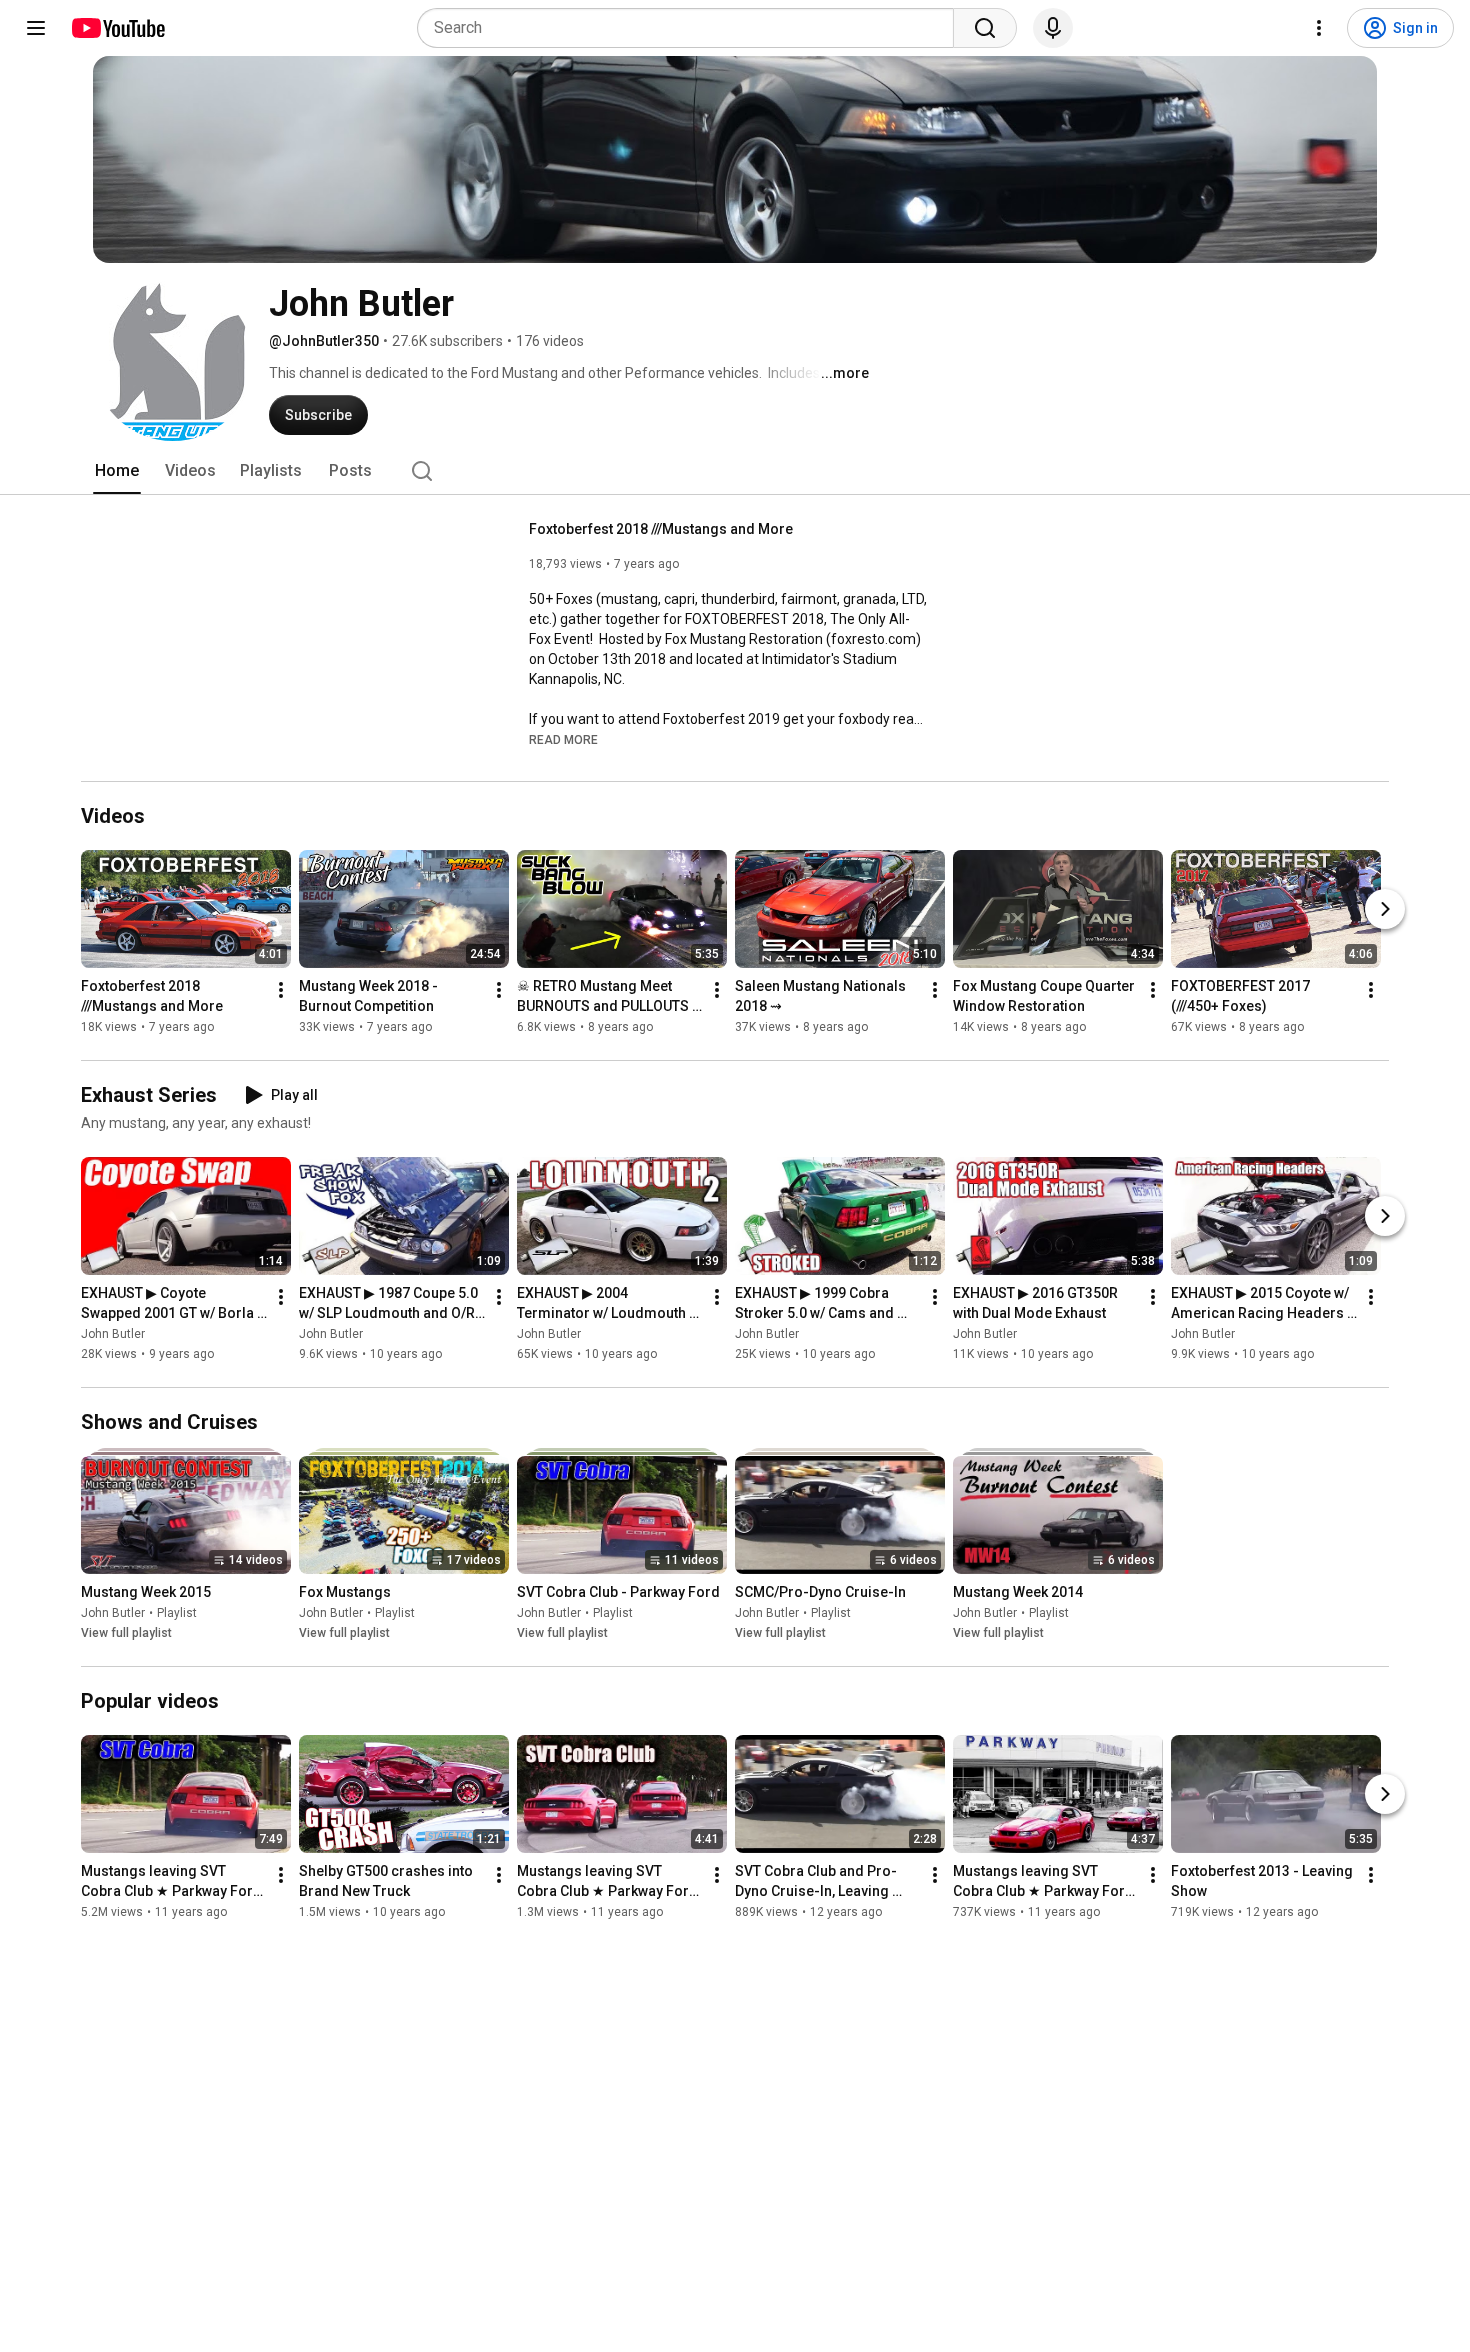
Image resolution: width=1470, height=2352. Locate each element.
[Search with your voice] (1053, 28)
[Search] (985, 28)
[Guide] (36, 28)
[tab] (117, 471)
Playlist (177, 1613)
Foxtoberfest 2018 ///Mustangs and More (661, 529)
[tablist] (735, 471)
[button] (563, 739)
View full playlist (126, 1633)
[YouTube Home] (117, 28)
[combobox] (691, 28)
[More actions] (281, 990)
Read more (563, 740)
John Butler (113, 1334)
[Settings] (1319, 28)
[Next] (1385, 909)
